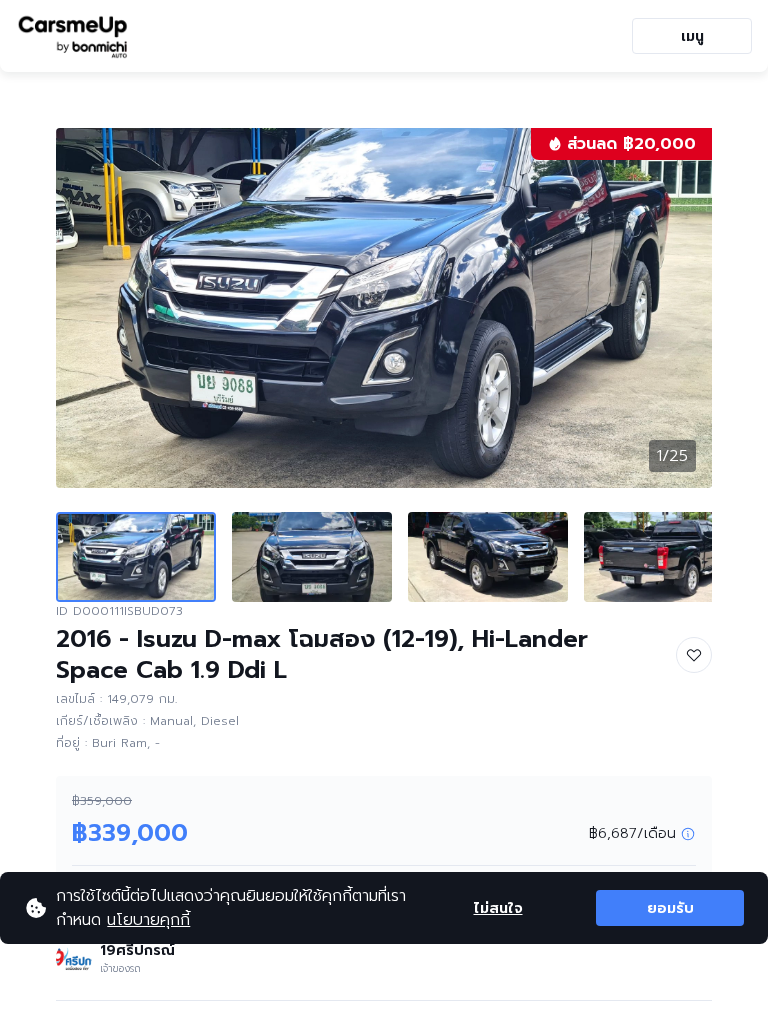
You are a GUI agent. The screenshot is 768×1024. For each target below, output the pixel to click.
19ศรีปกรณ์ (137, 950)
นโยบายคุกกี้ (148, 920)
